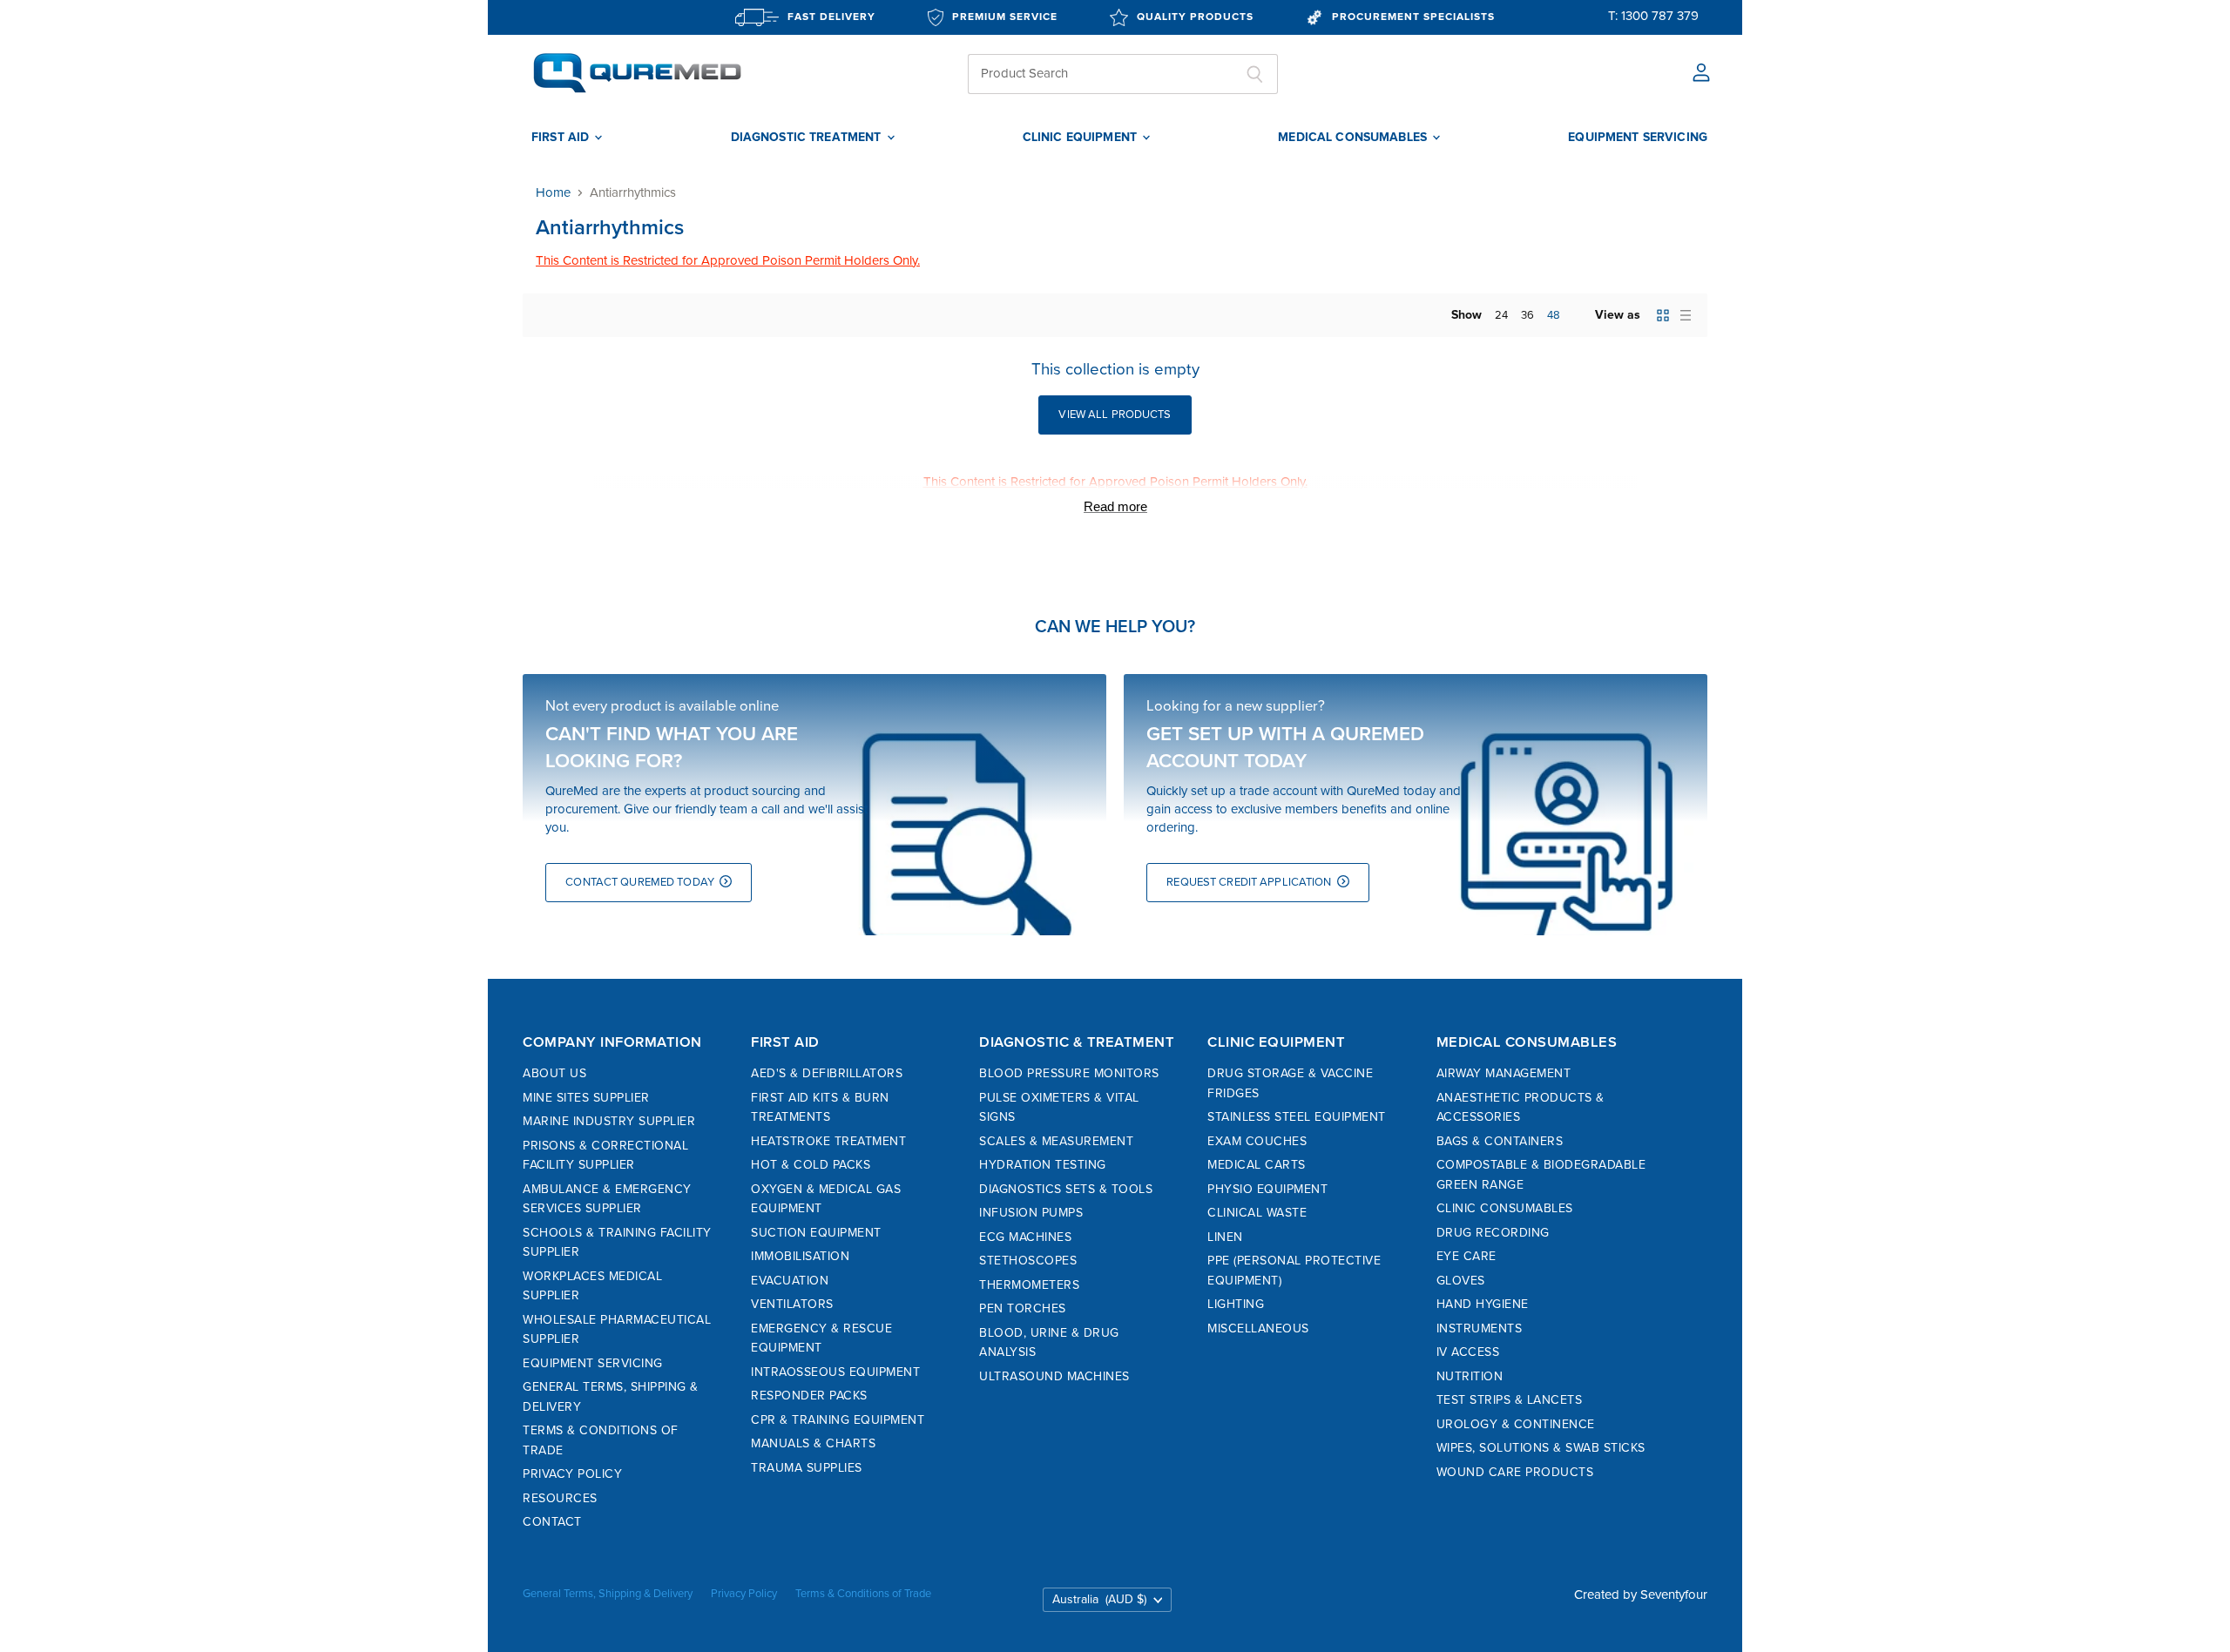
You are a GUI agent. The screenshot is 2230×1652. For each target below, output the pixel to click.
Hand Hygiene (1483, 1304)
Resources (560, 1498)
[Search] (1255, 74)
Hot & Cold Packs (811, 1165)
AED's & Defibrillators (827, 1073)
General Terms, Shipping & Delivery (608, 1594)
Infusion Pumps (1031, 1213)
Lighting (1236, 1304)
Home (553, 193)
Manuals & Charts (813, 1443)
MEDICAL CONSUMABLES (1354, 138)
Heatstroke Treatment (828, 1141)
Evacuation (790, 1281)
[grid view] (1663, 315)
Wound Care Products (1515, 1472)
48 (1554, 315)
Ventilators (792, 1304)
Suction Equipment (816, 1233)
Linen (1225, 1237)
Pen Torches (1023, 1308)
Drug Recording (1493, 1233)
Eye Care (1466, 1256)
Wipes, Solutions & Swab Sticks (1541, 1448)
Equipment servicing (1638, 138)
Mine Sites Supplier (586, 1098)
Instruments (1480, 1328)
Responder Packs (809, 1396)
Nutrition (1470, 1376)
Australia (1099, 1599)
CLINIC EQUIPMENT (1081, 138)
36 (1527, 315)
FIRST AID (562, 138)
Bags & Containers (1500, 1141)
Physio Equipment (1267, 1189)
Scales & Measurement (1056, 1141)
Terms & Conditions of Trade (863, 1594)
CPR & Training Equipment (838, 1420)
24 (1501, 315)
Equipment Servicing (593, 1363)
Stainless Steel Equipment (1297, 1117)
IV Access (1468, 1352)
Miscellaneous (1258, 1328)
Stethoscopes (1028, 1261)
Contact (552, 1522)
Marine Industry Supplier (609, 1121)
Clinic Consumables (1505, 1208)
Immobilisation (800, 1256)
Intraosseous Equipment (835, 1372)
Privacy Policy (572, 1474)
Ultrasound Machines (1054, 1376)
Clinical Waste (1257, 1213)
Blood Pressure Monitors (1069, 1073)
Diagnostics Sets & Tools (1066, 1189)
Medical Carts (1257, 1165)
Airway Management (1504, 1073)
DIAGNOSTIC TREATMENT (808, 138)
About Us (554, 1073)
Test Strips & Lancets (1510, 1400)
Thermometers (1029, 1285)
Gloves (1461, 1281)
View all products (1115, 415)
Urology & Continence (1516, 1424)
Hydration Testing (1043, 1165)
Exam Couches (1257, 1141)
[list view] (1686, 315)
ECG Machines (1025, 1237)
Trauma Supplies (807, 1468)
